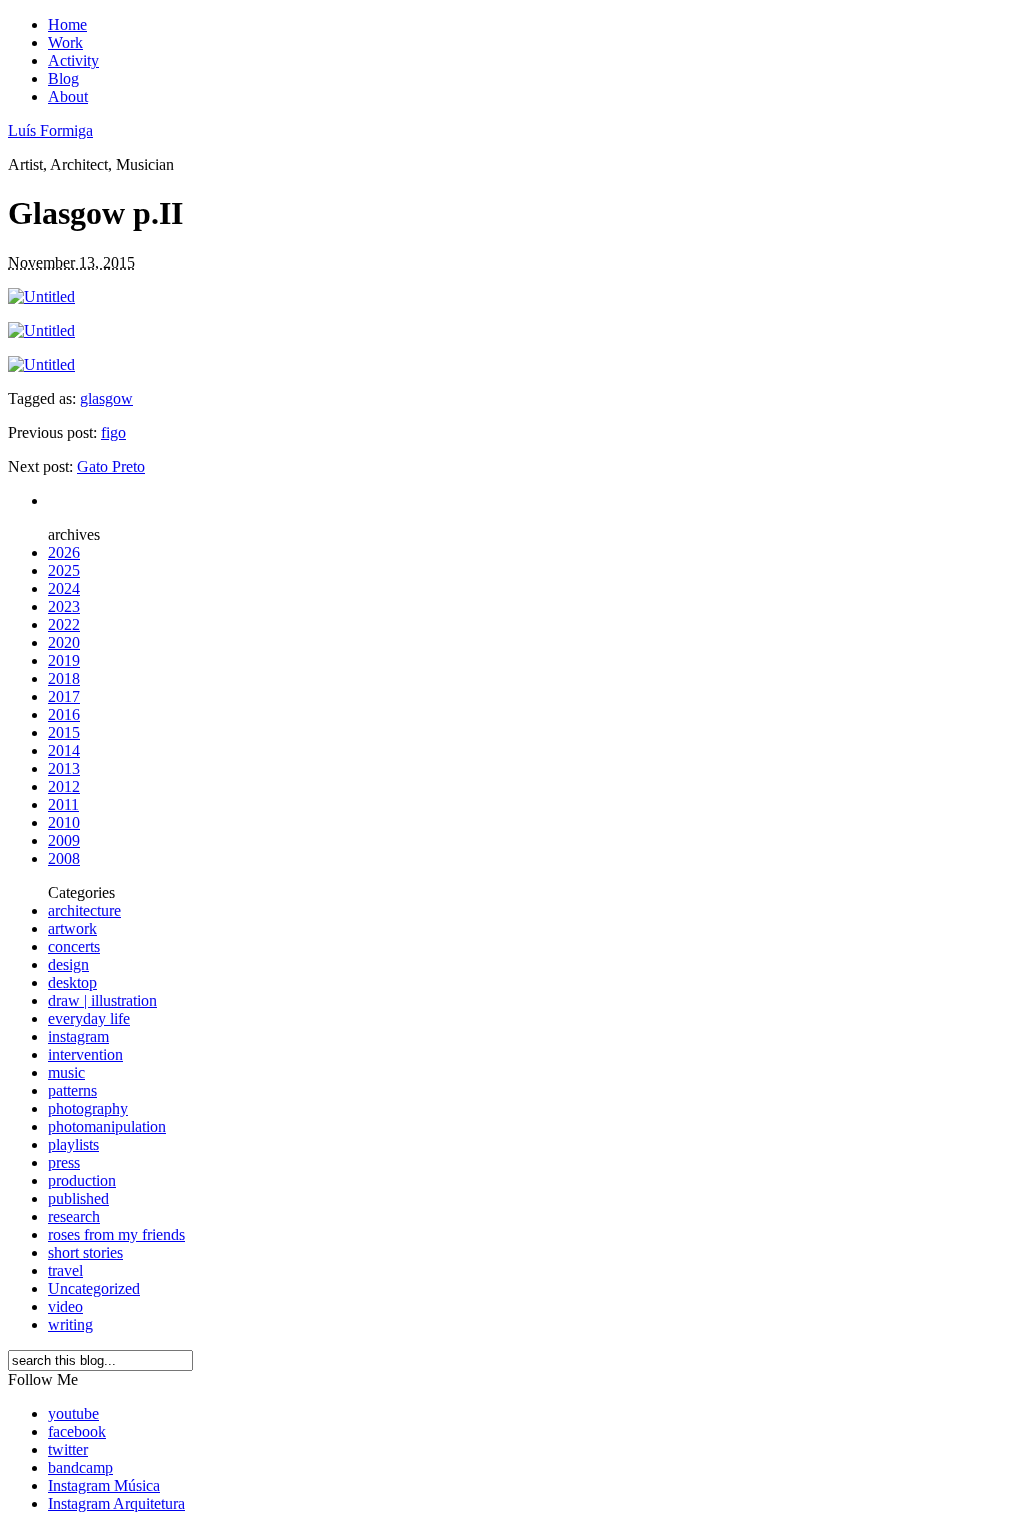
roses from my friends (116, 1234)
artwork (72, 928)
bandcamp (80, 1467)
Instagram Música (104, 1485)
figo (113, 432)
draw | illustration (102, 1000)
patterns (72, 1090)
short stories (85, 1252)
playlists (73, 1144)
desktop (72, 982)
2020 (64, 642)
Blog (63, 78)
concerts (74, 946)
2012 (64, 786)
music (66, 1072)
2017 (64, 696)
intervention (85, 1054)
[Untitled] (41, 296)
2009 (64, 840)
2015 (64, 732)
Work (65, 42)
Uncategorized (94, 1288)
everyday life (89, 1018)
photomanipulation (107, 1126)
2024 (64, 588)
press (64, 1162)
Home (67, 24)
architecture (84, 910)
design (68, 964)
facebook (77, 1431)
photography (88, 1108)
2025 (64, 570)
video (65, 1306)
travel (65, 1270)
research (74, 1216)
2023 (64, 606)
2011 (63, 804)
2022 (64, 624)
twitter (68, 1449)
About (68, 96)
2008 (64, 858)
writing (70, 1324)
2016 (64, 714)
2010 (64, 822)
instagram (78, 1036)
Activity (73, 60)
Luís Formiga (50, 130)
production (82, 1180)
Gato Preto (111, 466)
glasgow (106, 398)
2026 (64, 552)
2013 (64, 768)
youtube (73, 1413)
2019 (64, 660)
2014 (64, 750)
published (78, 1198)
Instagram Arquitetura (116, 1503)
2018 (64, 678)
